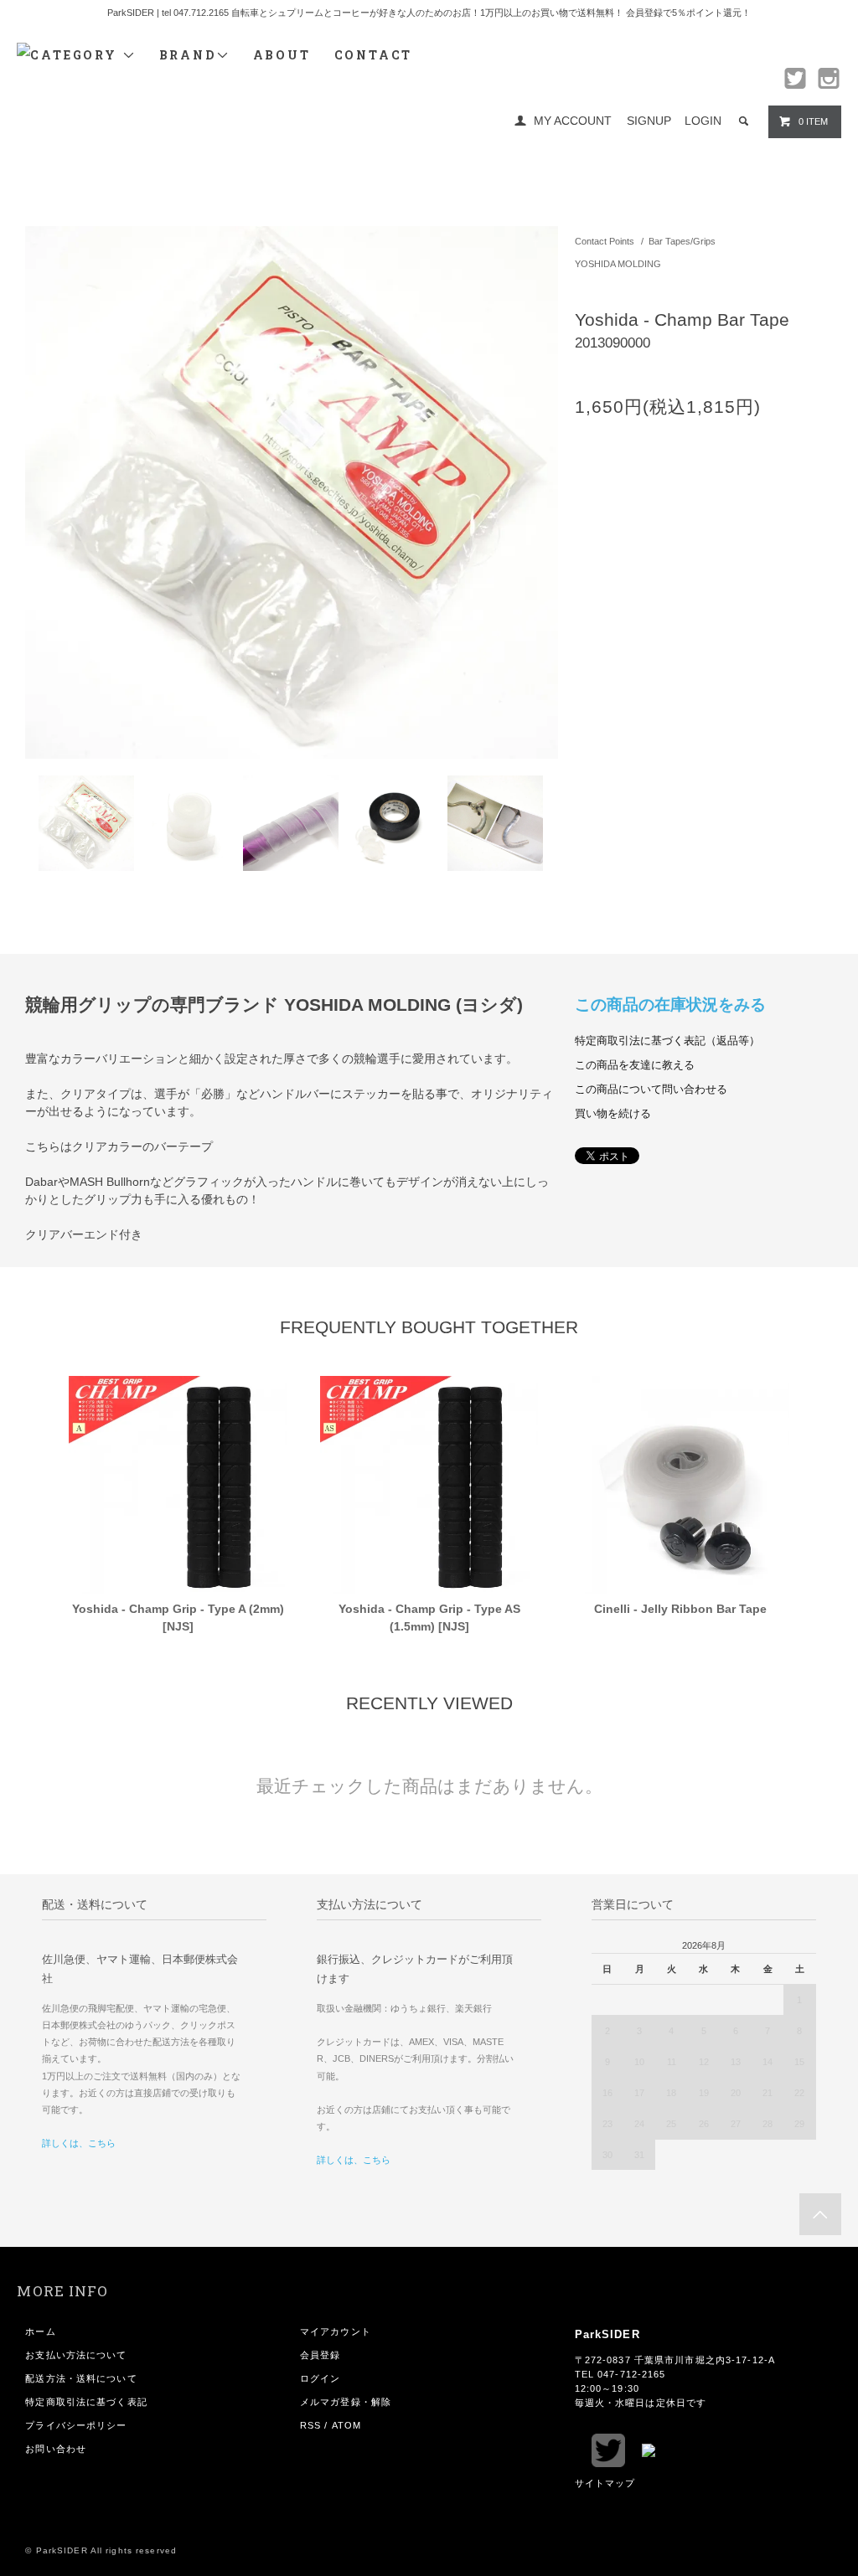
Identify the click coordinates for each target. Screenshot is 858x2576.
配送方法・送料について (81, 2378)
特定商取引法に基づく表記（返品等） (667, 1041)
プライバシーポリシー (76, 2425)
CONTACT (374, 55)
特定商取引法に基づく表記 (86, 2402)
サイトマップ (605, 2483)
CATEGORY (76, 55)
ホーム (40, 2331)
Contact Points (605, 241)
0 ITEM (813, 121)
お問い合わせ (56, 2449)
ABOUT (282, 55)
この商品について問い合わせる (651, 1090)
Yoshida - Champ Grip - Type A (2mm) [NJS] (178, 1618)
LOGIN (703, 121)
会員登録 (320, 2355)
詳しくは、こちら (79, 2143)
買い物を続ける (613, 1114)
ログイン (320, 2378)
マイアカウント (336, 2331)
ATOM (346, 2425)
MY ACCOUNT (573, 121)
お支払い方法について (76, 2355)
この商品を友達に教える (635, 1065)
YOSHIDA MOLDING (618, 264)
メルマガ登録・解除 (346, 2402)
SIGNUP (649, 121)
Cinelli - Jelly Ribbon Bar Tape (680, 1609)
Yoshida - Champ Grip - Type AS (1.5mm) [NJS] (429, 1618)
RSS (310, 2425)
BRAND (188, 55)
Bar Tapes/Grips (682, 241)
